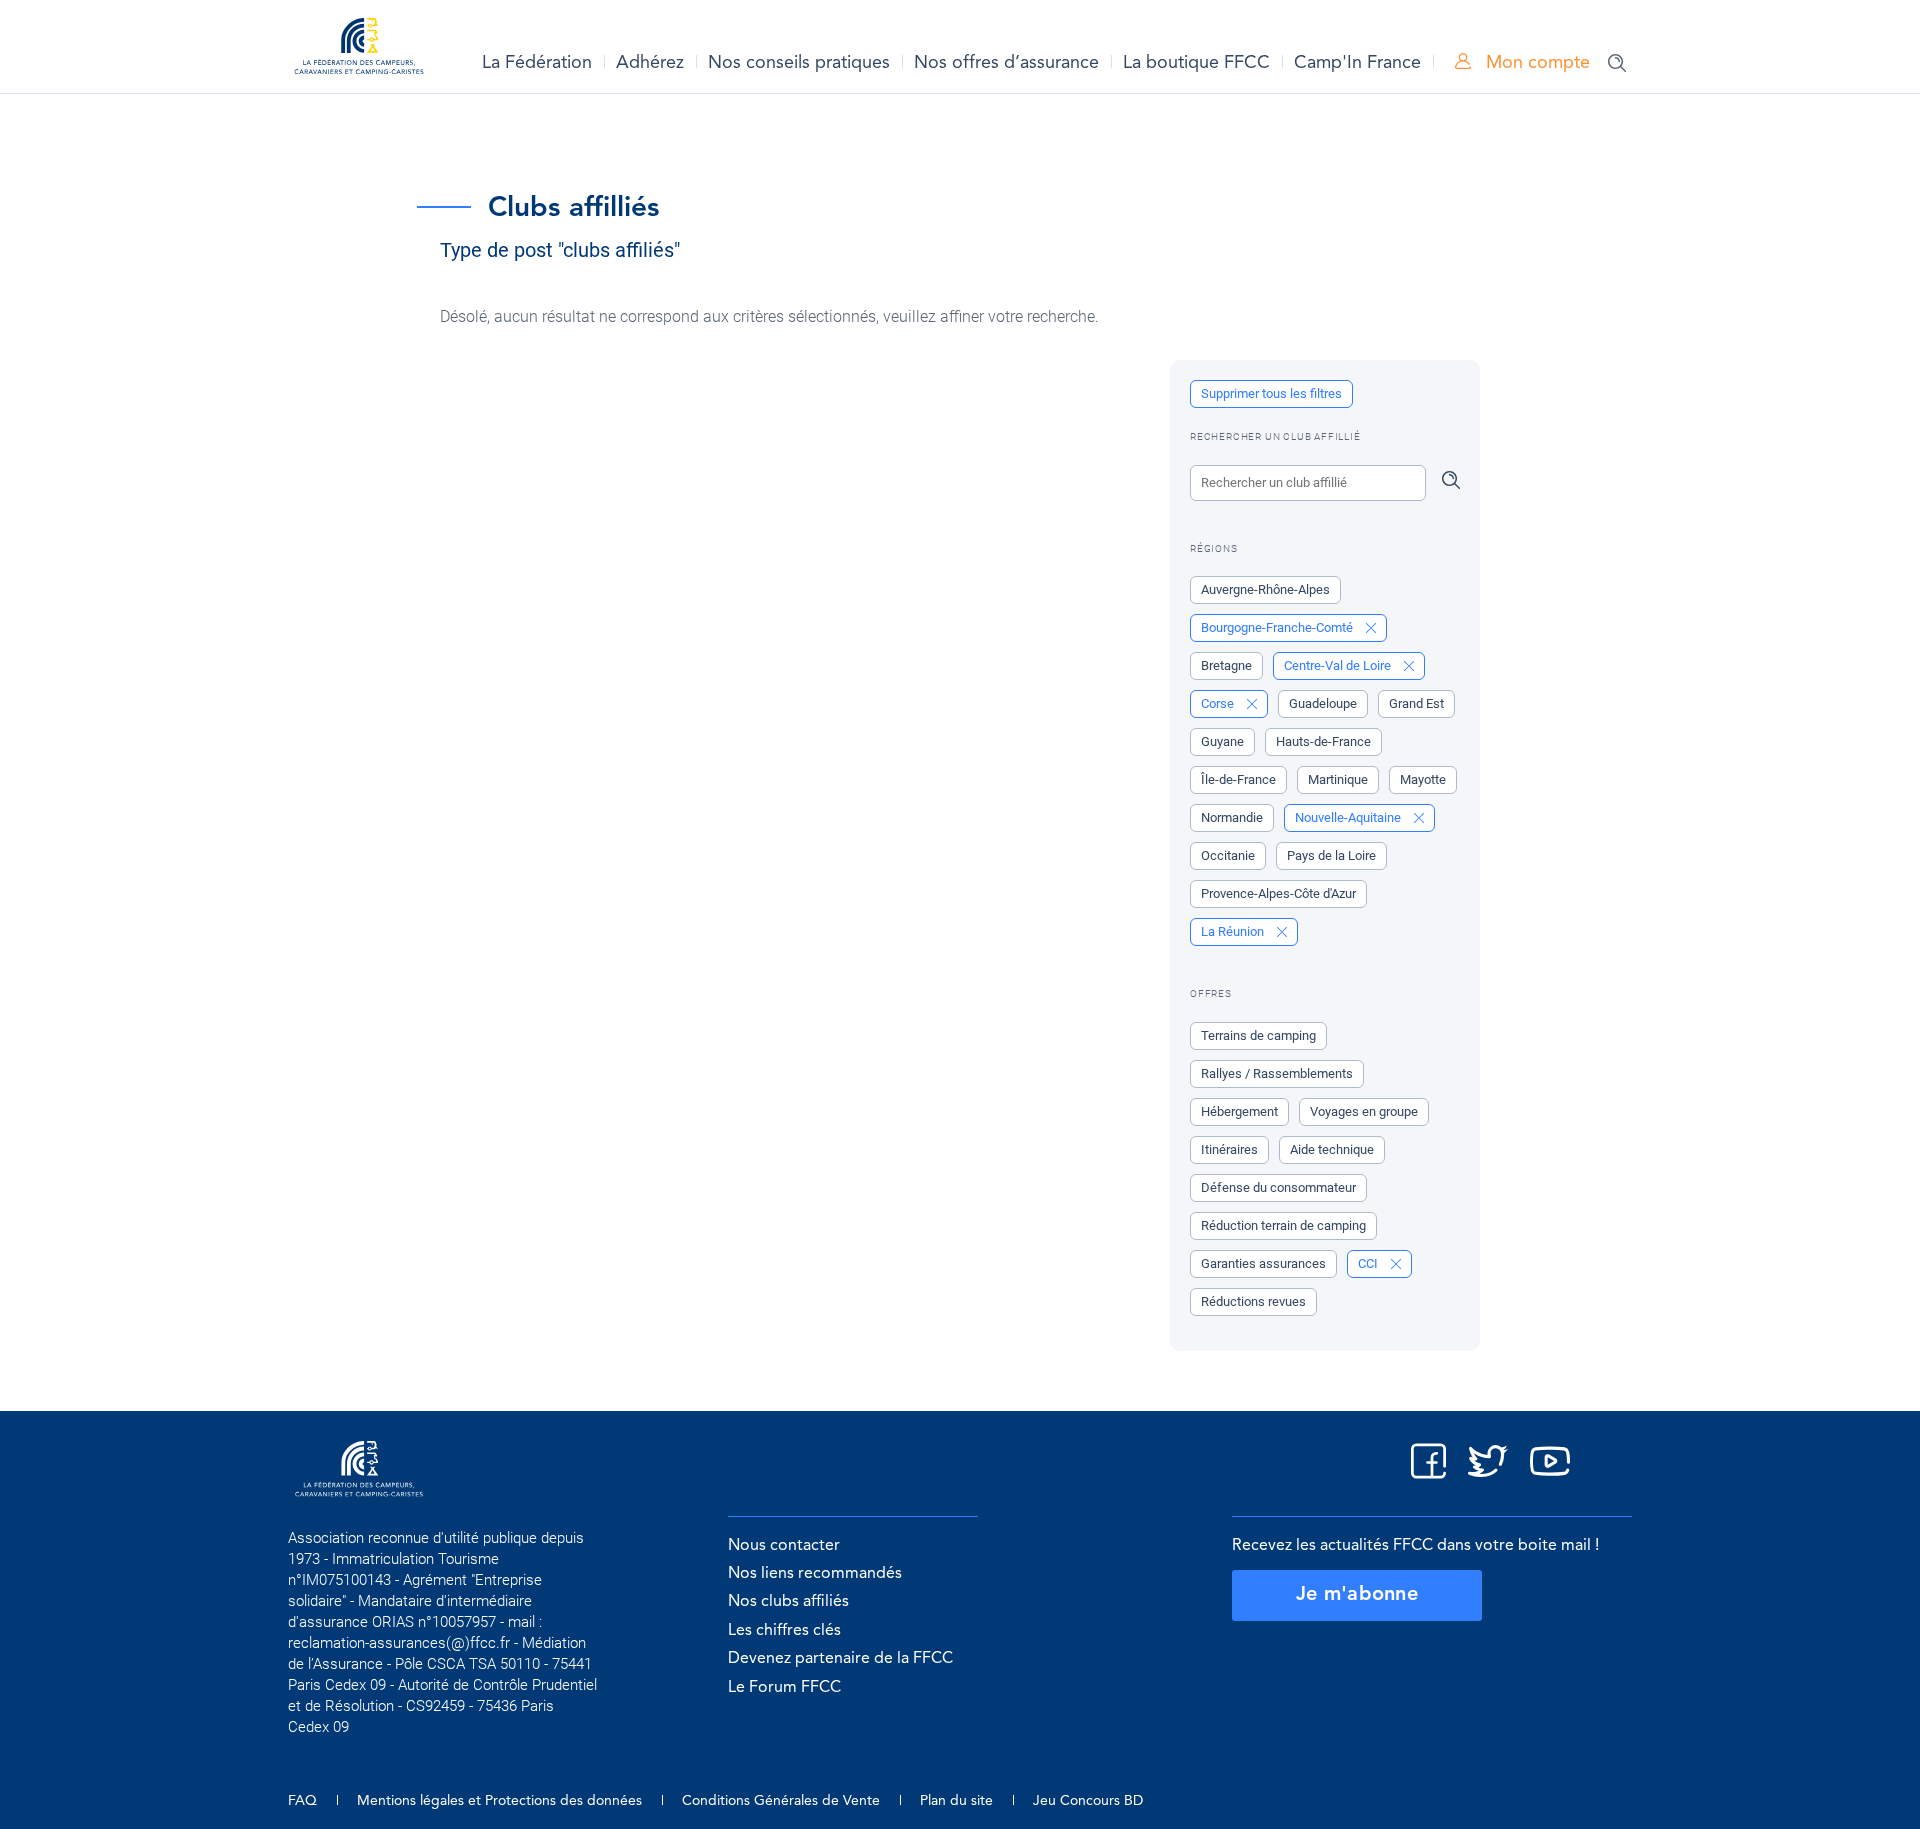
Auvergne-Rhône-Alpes (1265, 589)
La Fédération (537, 63)
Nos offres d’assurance (1006, 63)
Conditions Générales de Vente (781, 1801)
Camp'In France (1357, 63)
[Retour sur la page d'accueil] (359, 49)
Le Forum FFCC (784, 1688)
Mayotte (1423, 779)
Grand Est (1416, 703)
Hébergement (1239, 1111)
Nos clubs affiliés (788, 1602)
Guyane (1222, 741)
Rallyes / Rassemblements (1277, 1073)
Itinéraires (1229, 1149)
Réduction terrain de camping (1283, 1225)
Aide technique (1332, 1149)
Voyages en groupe (1364, 1111)
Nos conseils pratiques (799, 63)
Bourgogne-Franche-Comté (1278, 627)
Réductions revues (1253, 1301)
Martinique (1338, 779)
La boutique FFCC (1196, 63)
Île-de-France (1238, 779)
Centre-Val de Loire (1339, 665)
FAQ (302, 1801)
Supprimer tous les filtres (1271, 393)
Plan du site (956, 1801)
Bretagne (1226, 665)
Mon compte (1535, 63)
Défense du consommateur (1278, 1187)
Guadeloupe (1323, 703)
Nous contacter (784, 1546)
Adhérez (650, 63)
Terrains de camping (1258, 1035)
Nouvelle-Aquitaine (1349, 817)
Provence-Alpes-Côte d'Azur (1278, 893)
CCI (1369, 1263)
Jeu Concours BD (1088, 1801)
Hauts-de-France (1323, 741)
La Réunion (1234, 931)
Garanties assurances (1263, 1263)
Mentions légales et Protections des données (499, 1801)
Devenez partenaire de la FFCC (840, 1659)
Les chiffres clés (784, 1631)
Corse (1219, 703)
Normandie (1232, 817)
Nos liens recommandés (815, 1574)
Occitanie (1228, 855)
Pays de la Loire (1331, 855)
